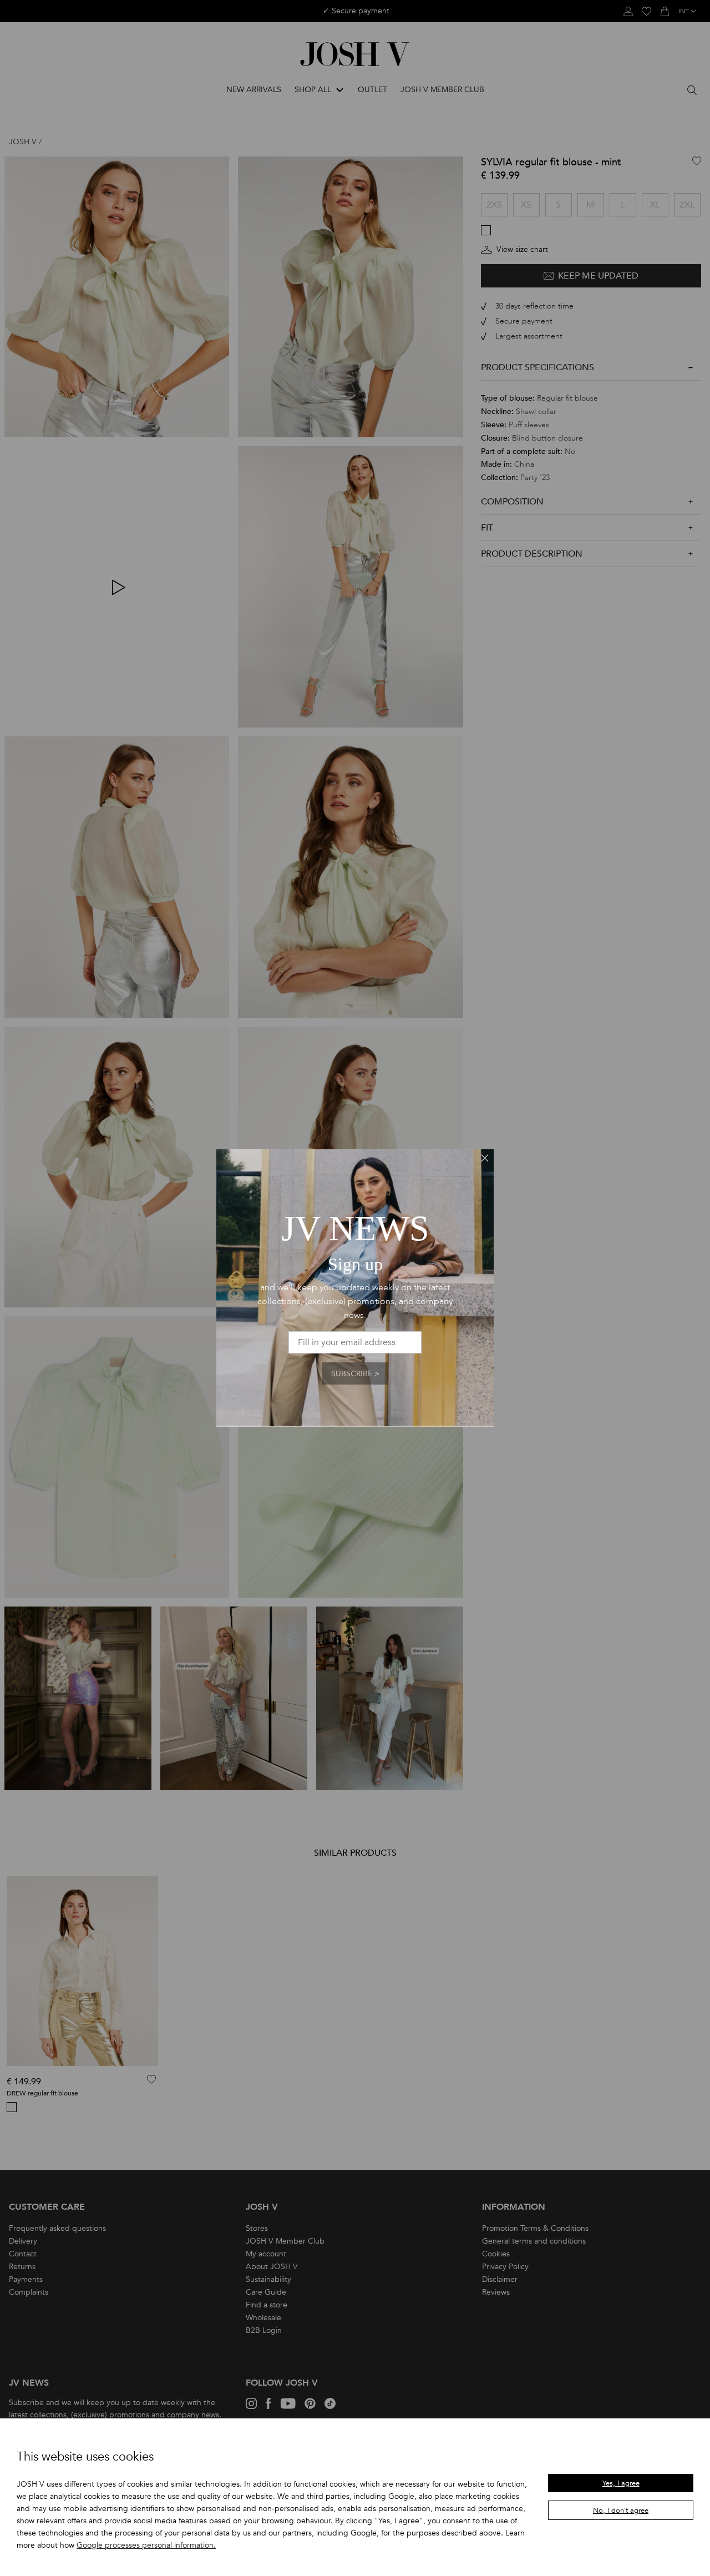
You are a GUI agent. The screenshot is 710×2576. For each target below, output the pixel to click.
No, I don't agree (621, 2511)
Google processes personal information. (146, 2545)
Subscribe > (355, 1374)
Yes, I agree (621, 2483)
